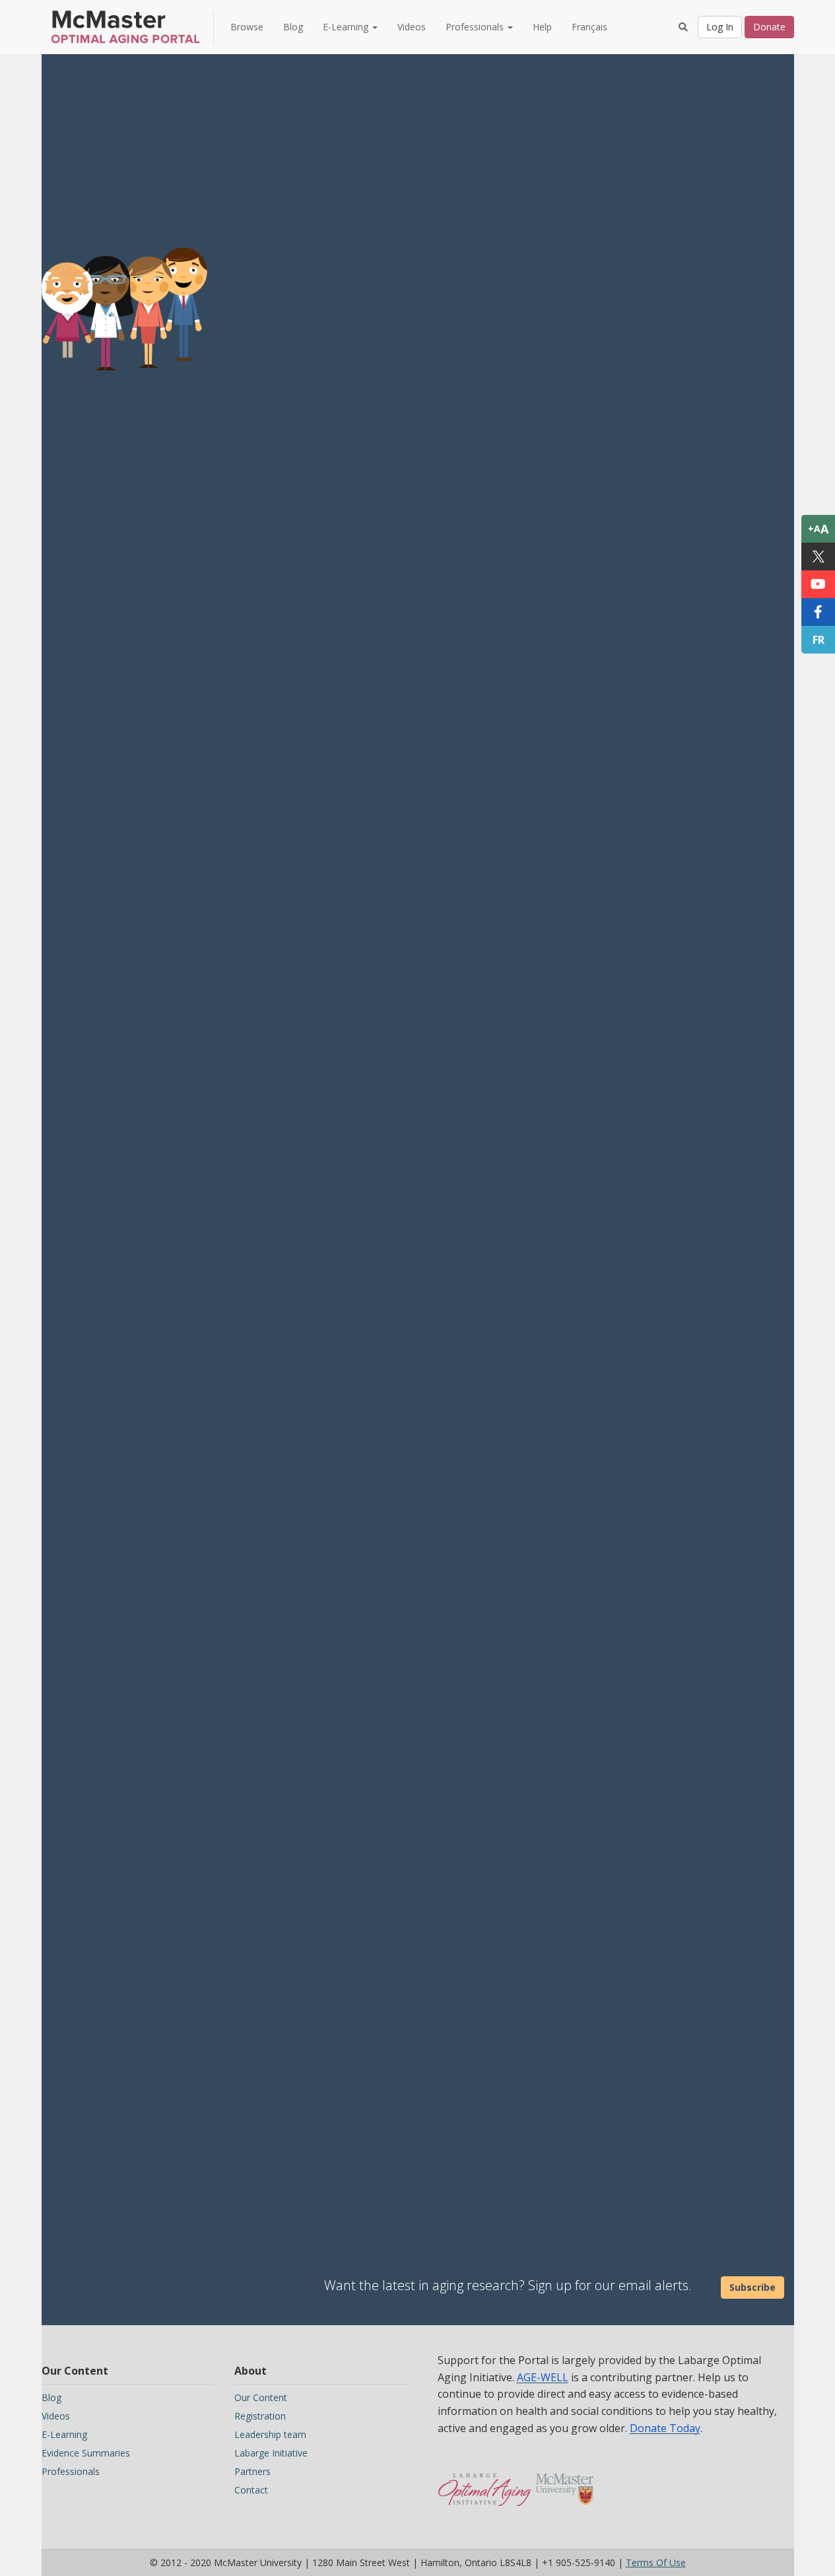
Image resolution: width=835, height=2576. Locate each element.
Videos (412, 27)
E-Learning (64, 2434)
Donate (769, 27)
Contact (251, 2490)
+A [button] (818, 529)
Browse (247, 27)
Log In (720, 27)
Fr (818, 640)
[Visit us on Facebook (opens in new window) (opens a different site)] (818, 612)
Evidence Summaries (86, 2453)
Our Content (261, 2397)
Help (542, 27)
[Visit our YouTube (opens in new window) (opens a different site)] (818, 584)
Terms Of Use (656, 2562)
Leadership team (270, 2434)
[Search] (683, 27)
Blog (293, 27)
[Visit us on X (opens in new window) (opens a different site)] (818, 557)
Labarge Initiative (271, 2453)
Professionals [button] (476, 27)
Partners (252, 2471)
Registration (260, 2416)
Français (589, 27)
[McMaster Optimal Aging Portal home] (485, 2483)
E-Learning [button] (347, 27)
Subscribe (752, 2287)
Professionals (71, 2471)
